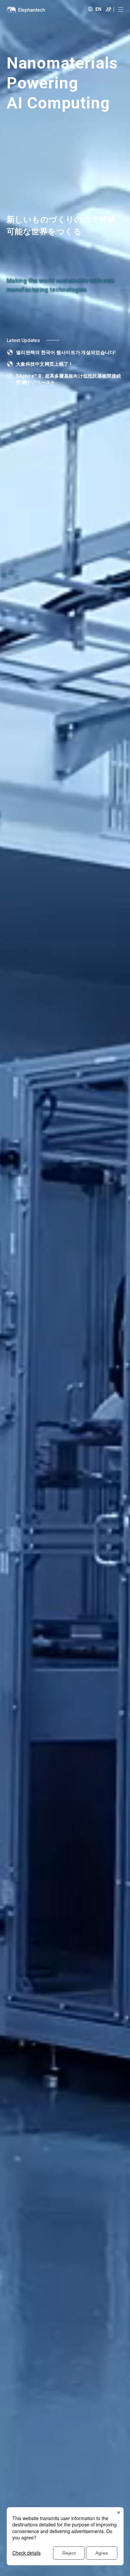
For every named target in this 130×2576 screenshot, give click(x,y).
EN (98, 9)
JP (108, 9)
